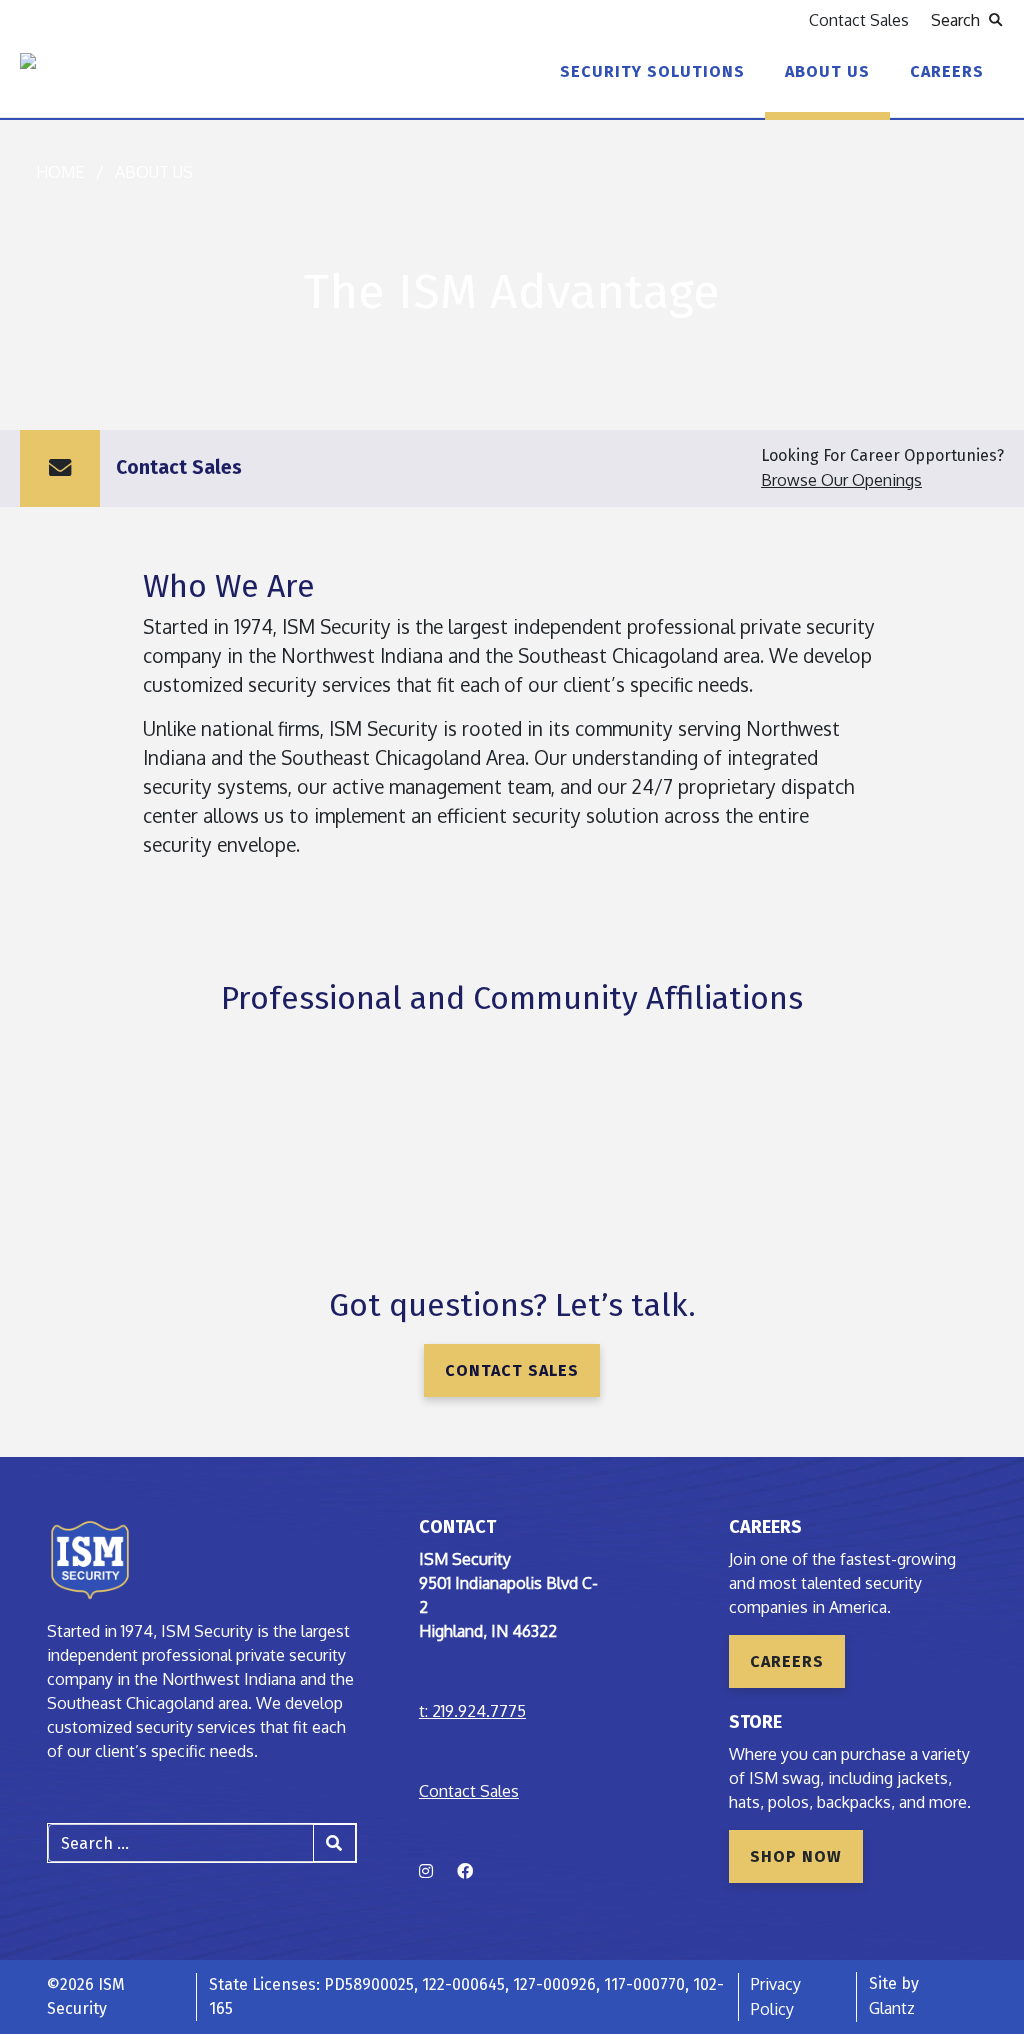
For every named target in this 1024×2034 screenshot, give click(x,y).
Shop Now (796, 1856)
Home (60, 172)
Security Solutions (652, 71)
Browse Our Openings (841, 480)
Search (959, 20)
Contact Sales (859, 20)
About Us (827, 71)
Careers (947, 71)
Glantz (892, 2008)
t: (472, 1711)
